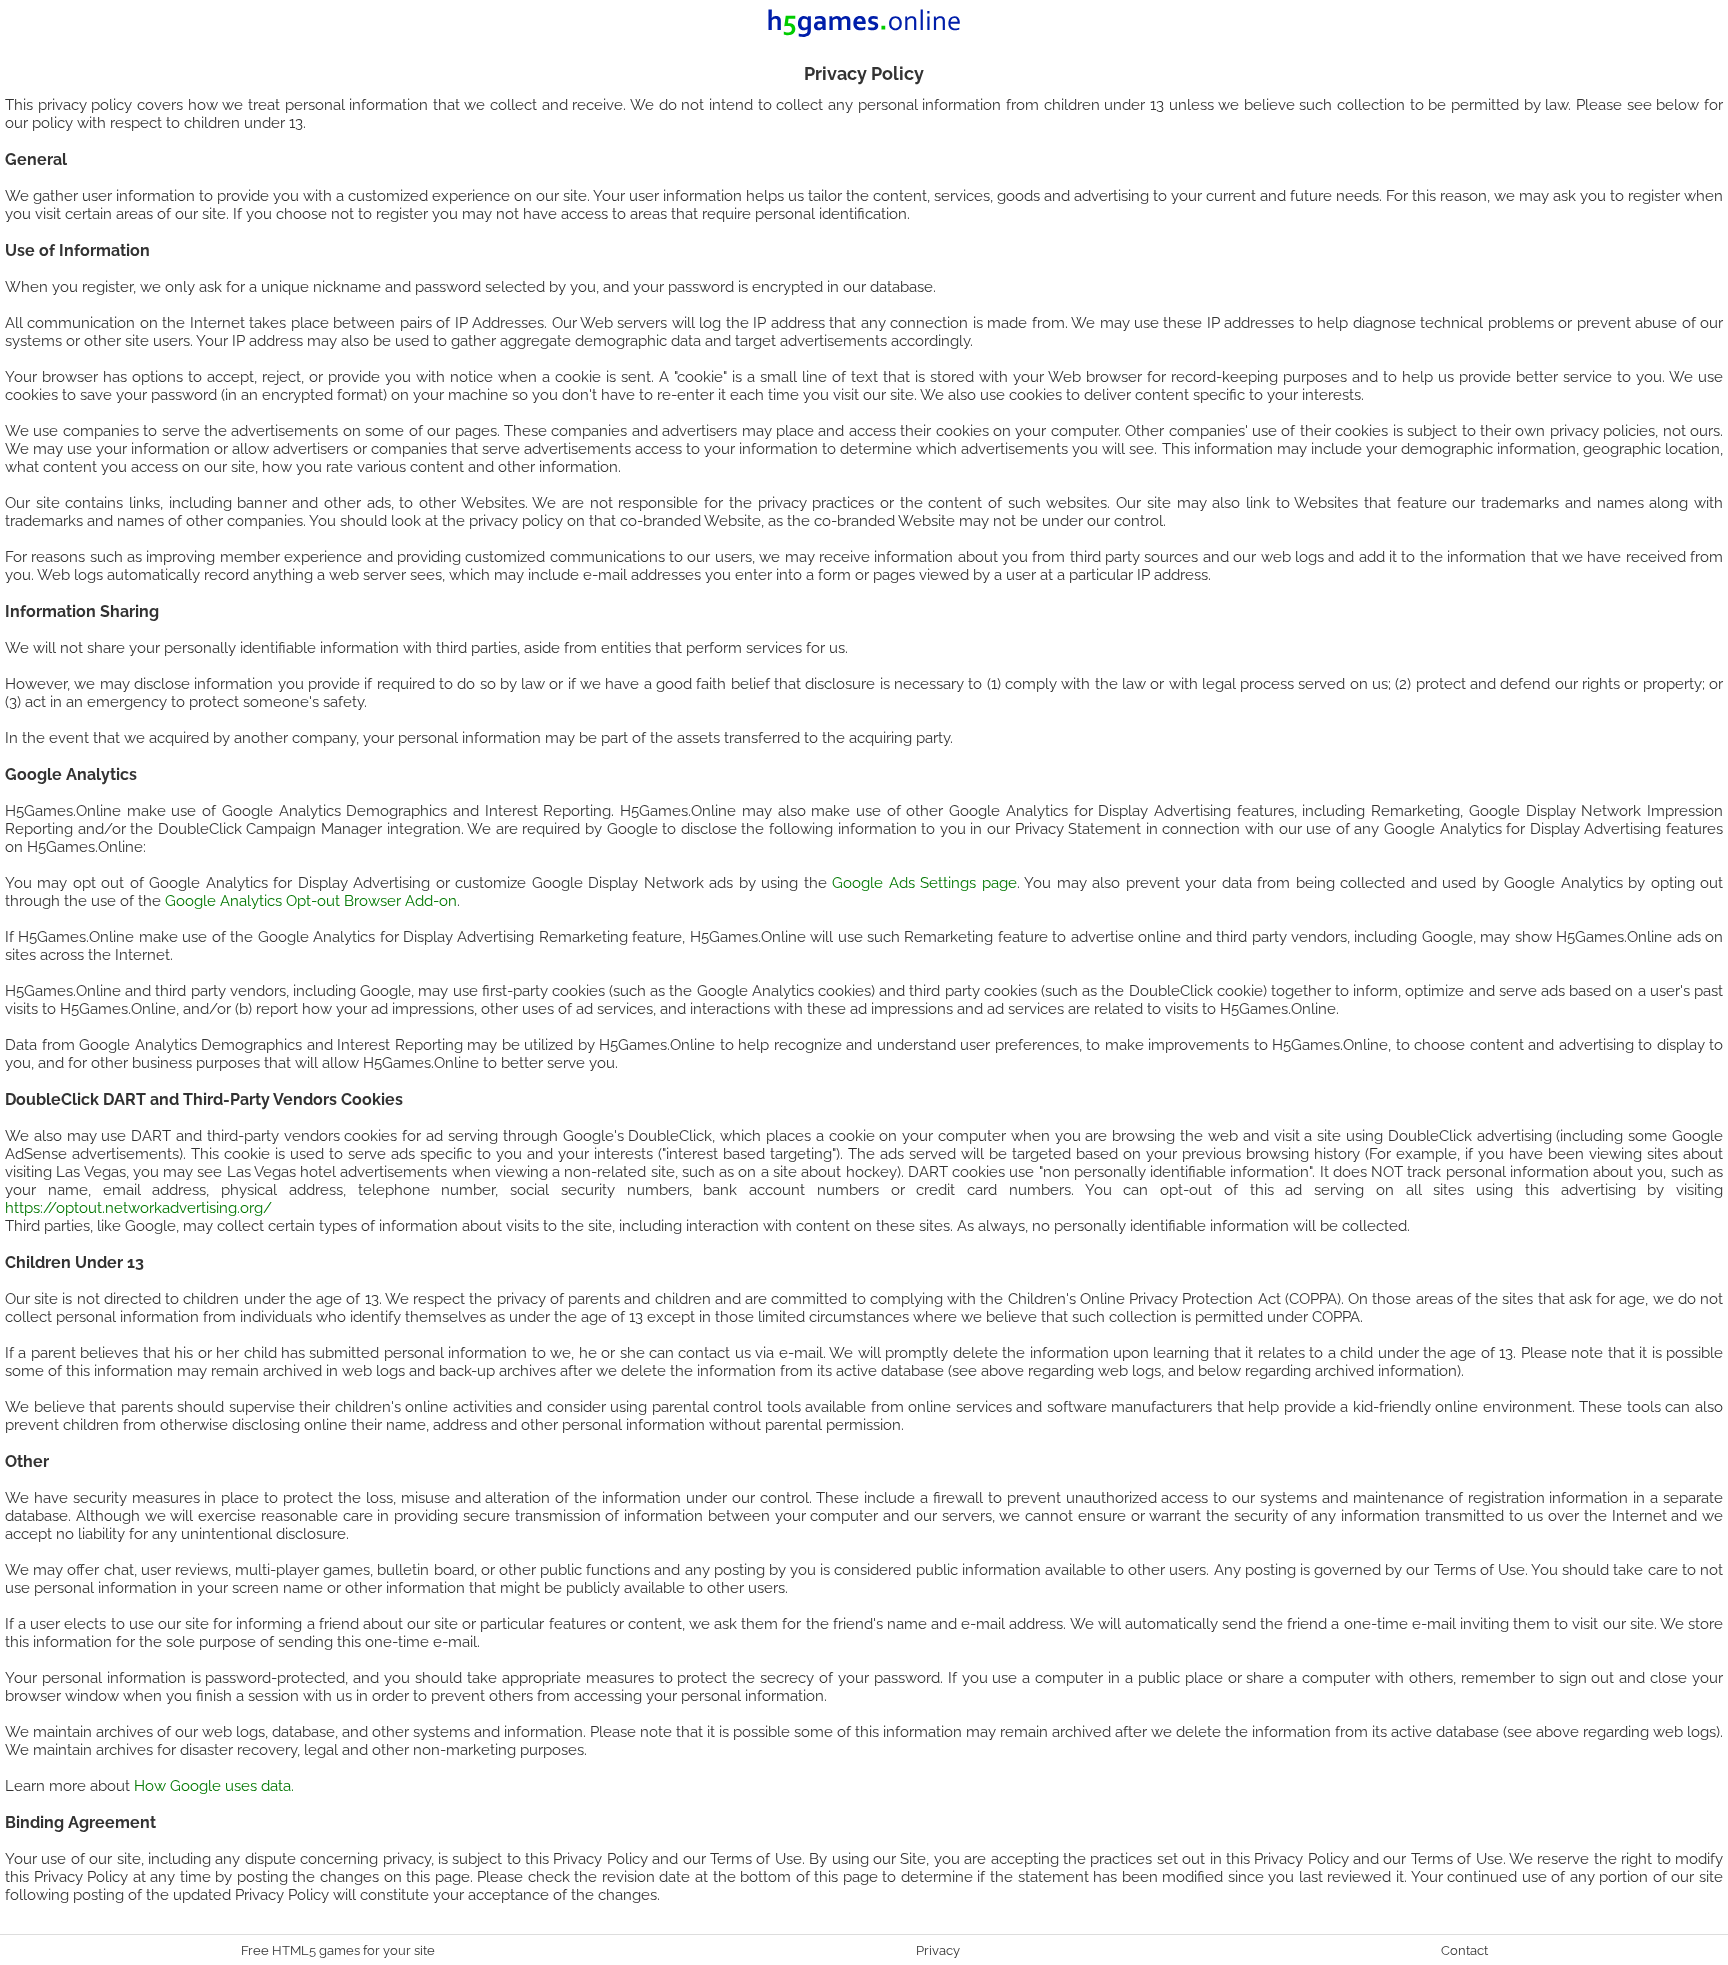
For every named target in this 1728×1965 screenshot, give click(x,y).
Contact (1464, 1950)
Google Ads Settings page (924, 883)
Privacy (938, 1950)
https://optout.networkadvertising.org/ (138, 1208)
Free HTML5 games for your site (338, 1950)
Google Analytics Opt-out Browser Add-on (311, 901)
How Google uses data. (214, 1786)
